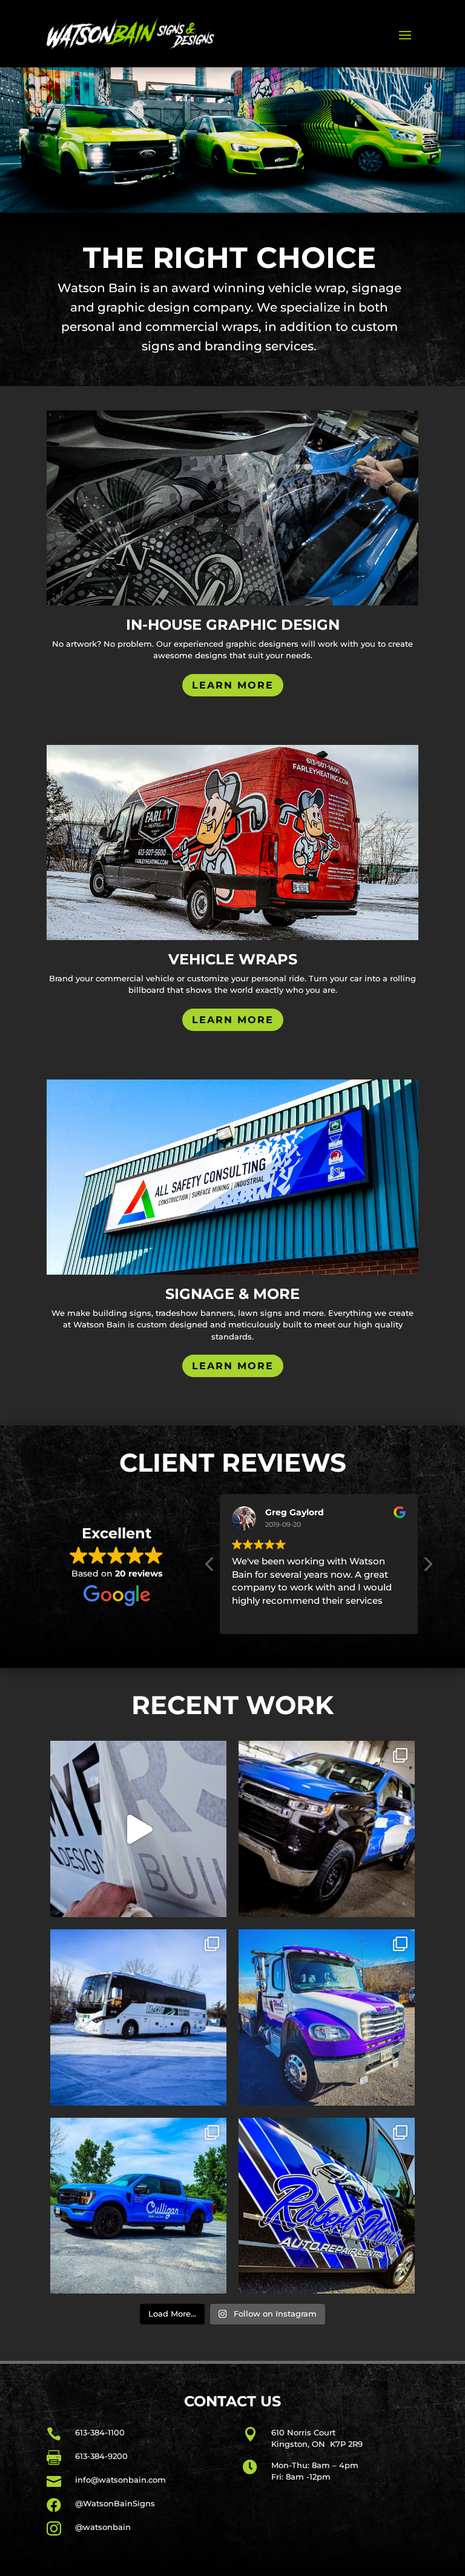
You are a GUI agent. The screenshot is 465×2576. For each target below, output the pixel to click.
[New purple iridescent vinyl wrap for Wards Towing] (327, 2017)
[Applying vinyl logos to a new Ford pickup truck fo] (138, 1829)
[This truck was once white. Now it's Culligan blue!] (138, 2206)
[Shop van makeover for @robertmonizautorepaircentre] (327, 2206)
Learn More (233, 685)
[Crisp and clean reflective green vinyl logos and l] (138, 2017)
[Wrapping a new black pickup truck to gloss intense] (327, 1829)
